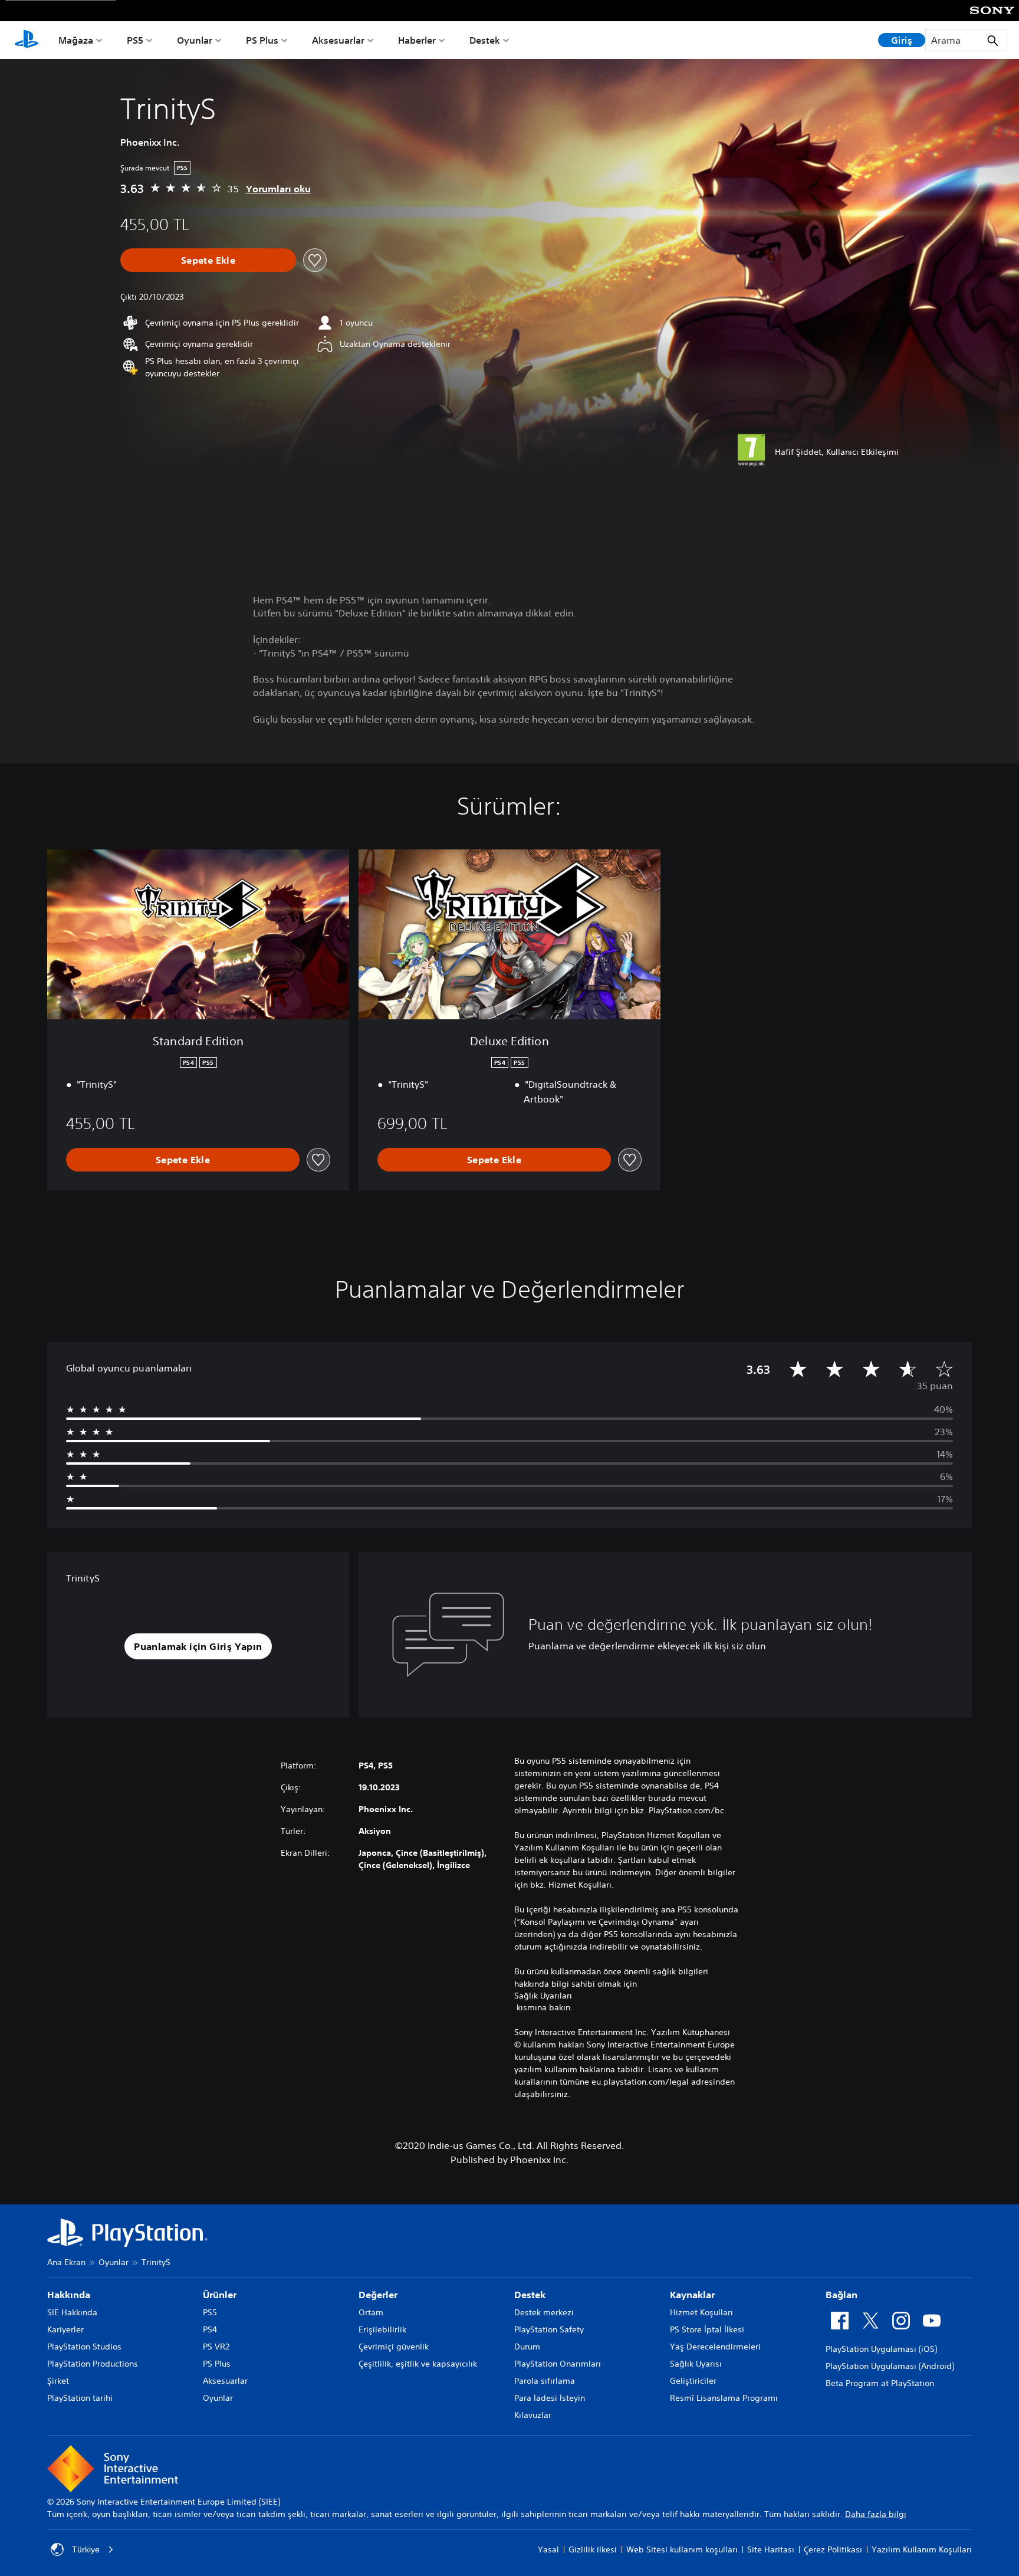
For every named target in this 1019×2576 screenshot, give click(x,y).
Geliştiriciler (693, 2381)
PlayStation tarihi (80, 2398)
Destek (485, 40)
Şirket (58, 2381)
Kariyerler (65, 2329)
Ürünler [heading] (220, 2295)
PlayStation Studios (84, 2347)
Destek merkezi (544, 2312)
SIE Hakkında (72, 2312)
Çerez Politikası (833, 2549)
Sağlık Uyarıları (543, 1996)
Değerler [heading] (378, 2295)
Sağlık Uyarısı (696, 2364)
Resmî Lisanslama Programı (724, 2398)
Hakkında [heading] (69, 2295)
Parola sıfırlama (545, 2381)
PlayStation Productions (93, 2364)
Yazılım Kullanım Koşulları (922, 2549)
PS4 (210, 2329)
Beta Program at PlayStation (880, 2383)
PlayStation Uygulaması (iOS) (881, 2349)
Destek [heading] (530, 2295)
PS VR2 (216, 2347)
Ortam (371, 2312)
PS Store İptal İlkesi (707, 2329)
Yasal (548, 2549)
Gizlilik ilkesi (593, 2549)
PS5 (135, 40)
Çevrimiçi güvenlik (394, 2347)
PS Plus (262, 40)
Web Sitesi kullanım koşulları (682, 2549)
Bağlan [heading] (842, 2295)
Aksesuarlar (338, 40)
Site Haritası (771, 2549)
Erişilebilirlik (382, 2329)
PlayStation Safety (549, 2329)
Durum (527, 2347)
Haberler (417, 40)
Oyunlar (195, 40)
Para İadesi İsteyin (550, 2398)
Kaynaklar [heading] (692, 2295)
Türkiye (86, 2549)
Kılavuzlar (533, 2415)
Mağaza (76, 40)
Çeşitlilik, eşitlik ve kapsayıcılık (418, 2364)
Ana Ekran (66, 2262)
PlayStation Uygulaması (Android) (890, 2366)
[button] (198, 1646)
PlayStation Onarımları (558, 2364)
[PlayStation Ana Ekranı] (27, 40)
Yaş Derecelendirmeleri (715, 2347)
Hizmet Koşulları (701, 2312)
